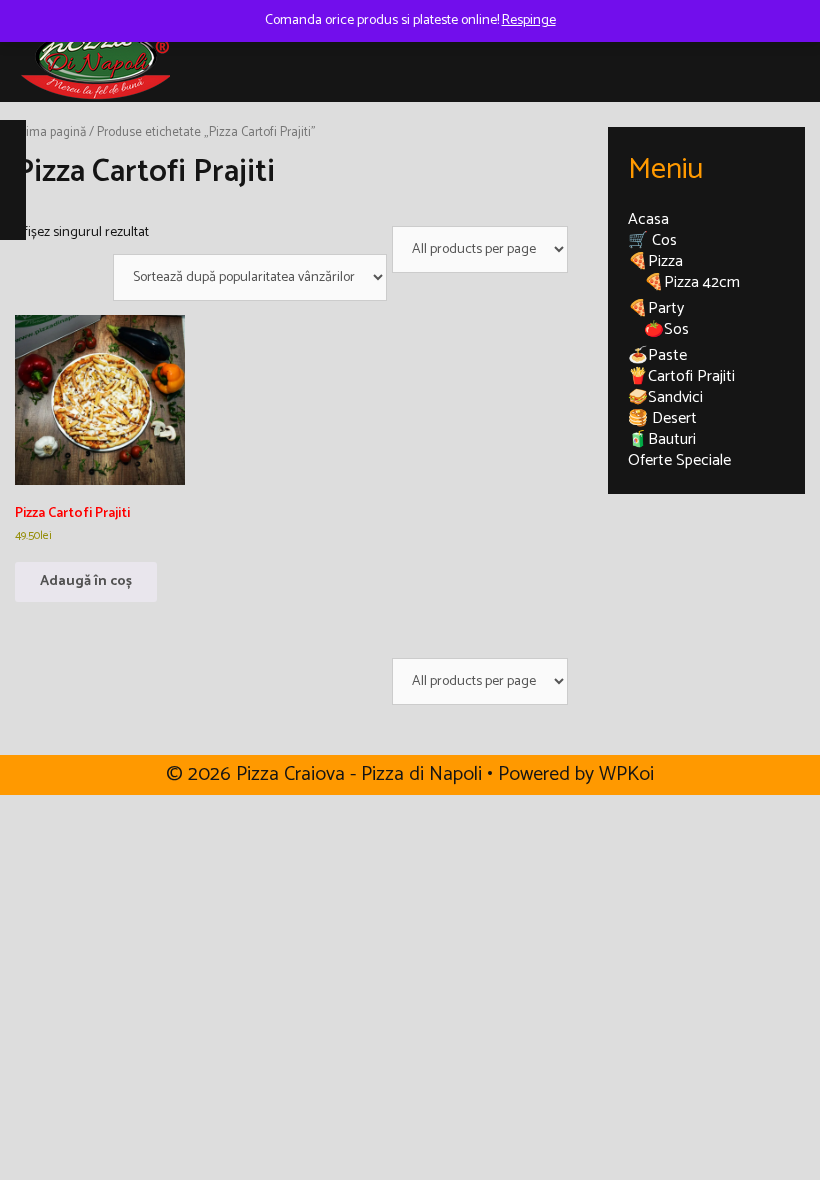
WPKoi (626, 774)
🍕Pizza (655, 261)
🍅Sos (666, 329)
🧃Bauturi (662, 439)
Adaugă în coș (86, 581)
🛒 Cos (652, 240)
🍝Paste (657, 355)
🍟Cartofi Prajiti (681, 376)
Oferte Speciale (679, 460)
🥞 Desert (662, 418)
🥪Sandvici (665, 397)
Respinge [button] (529, 20)
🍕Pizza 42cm (692, 282)
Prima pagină (50, 132)
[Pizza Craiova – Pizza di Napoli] (95, 56)
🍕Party (656, 308)
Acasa (648, 219)
